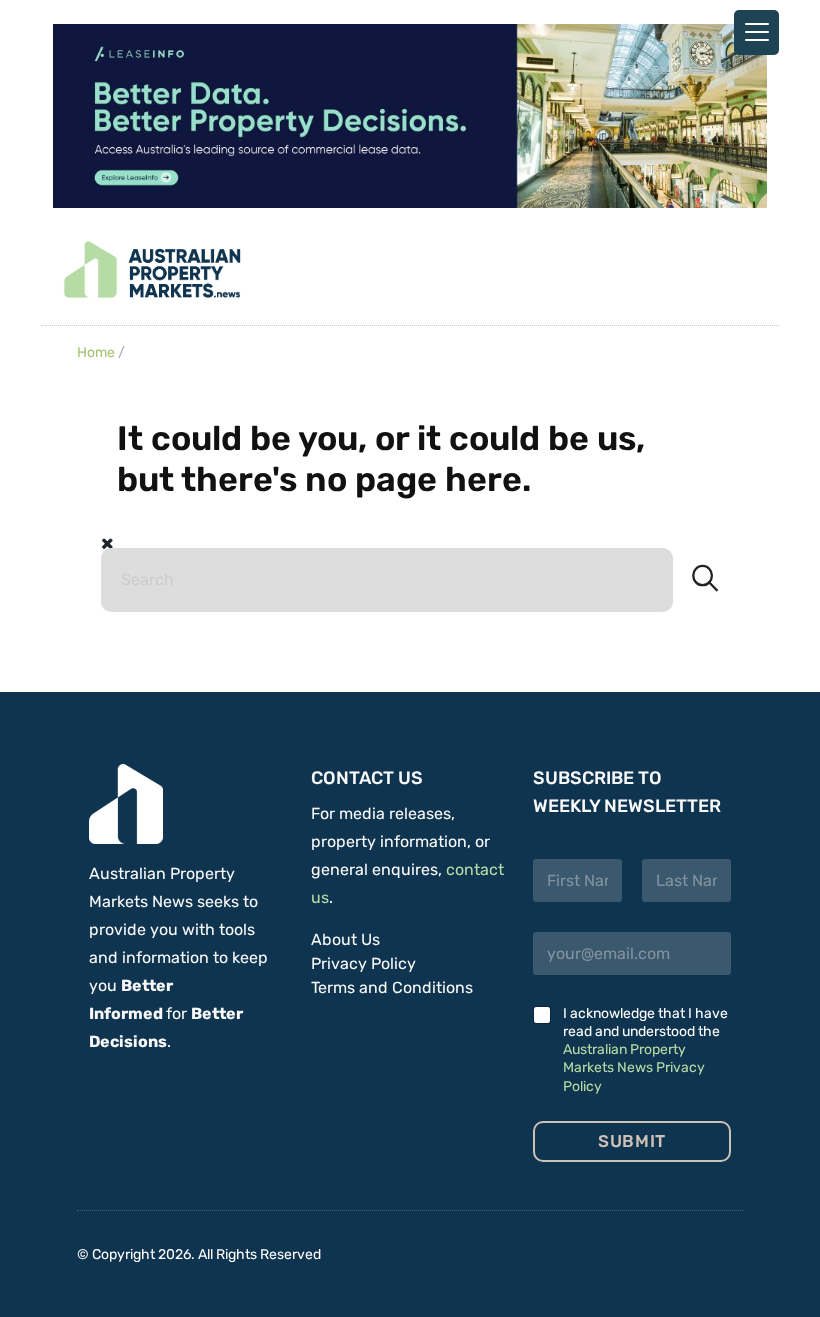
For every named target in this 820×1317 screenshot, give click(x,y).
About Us (345, 939)
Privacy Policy (363, 963)
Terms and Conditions (392, 987)
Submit (631, 1141)
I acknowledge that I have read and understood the (645, 1050)
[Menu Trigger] (756, 32)
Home (96, 352)
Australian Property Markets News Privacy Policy (634, 1067)
